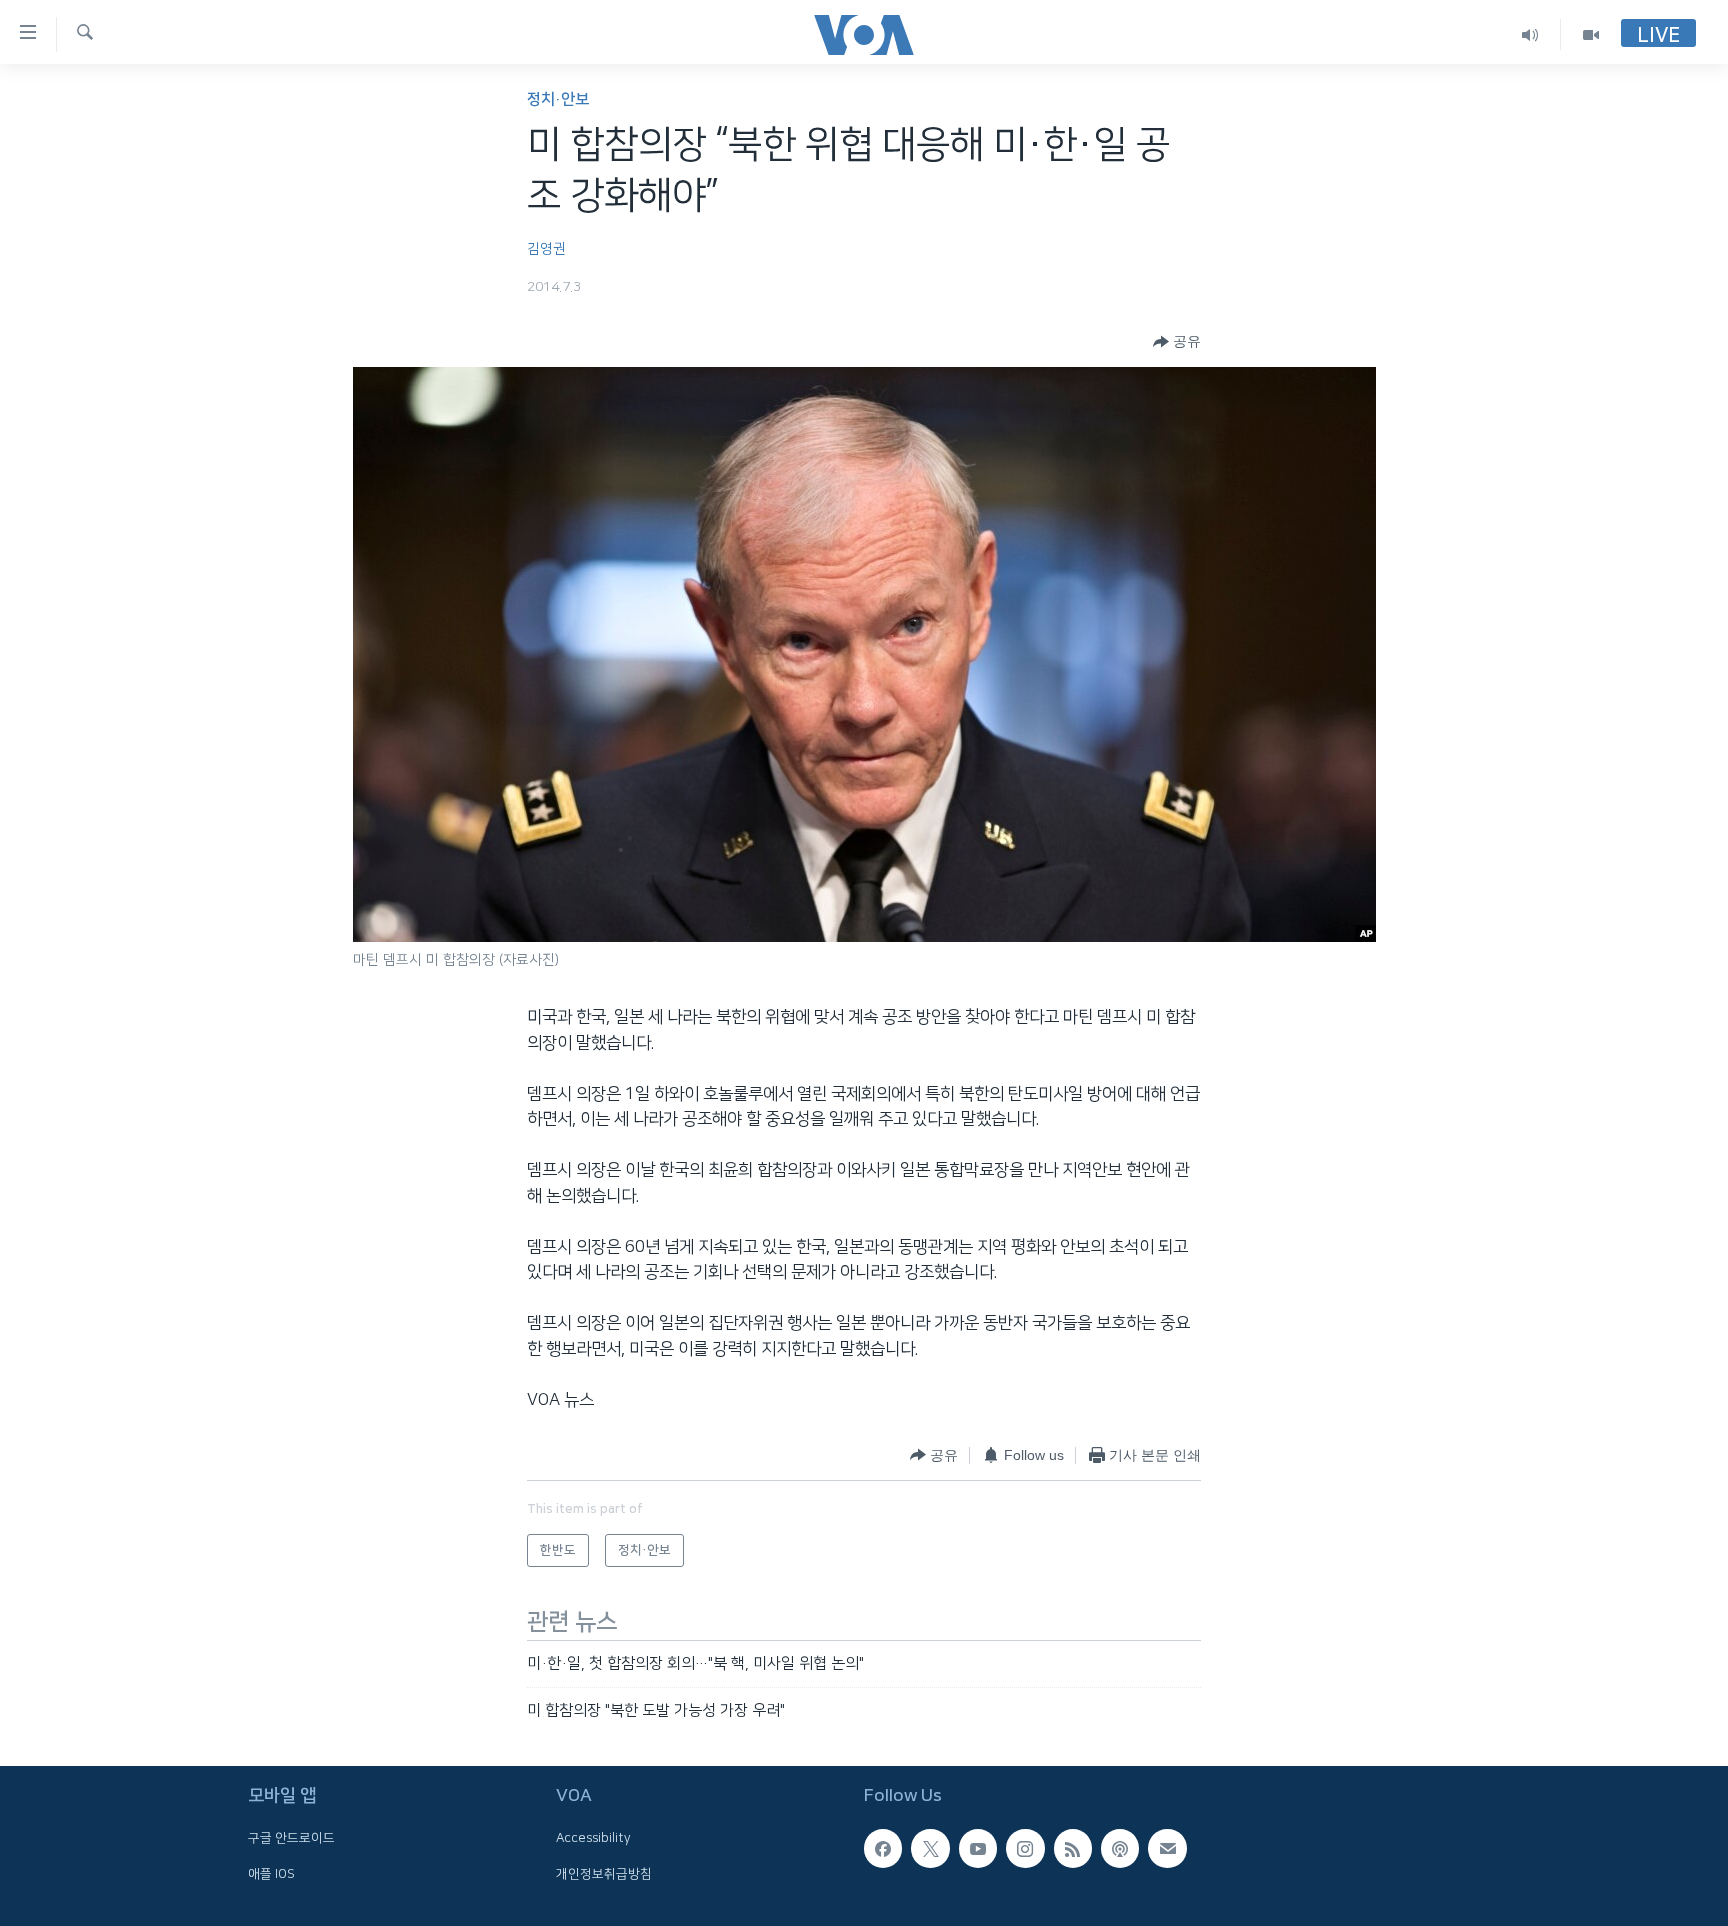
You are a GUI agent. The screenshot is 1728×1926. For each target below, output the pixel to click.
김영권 (546, 249)
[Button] (1177, 342)
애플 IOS (271, 1874)
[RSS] (1073, 1849)
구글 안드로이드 (291, 1839)
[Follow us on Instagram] (1025, 1849)
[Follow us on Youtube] (978, 1849)
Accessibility (593, 1839)
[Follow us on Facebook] (883, 1849)
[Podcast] (1120, 1849)
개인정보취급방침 (604, 1874)
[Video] (1591, 34)
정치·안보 (558, 99)
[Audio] (1530, 34)
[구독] (1167, 1849)
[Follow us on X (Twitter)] (930, 1849)
